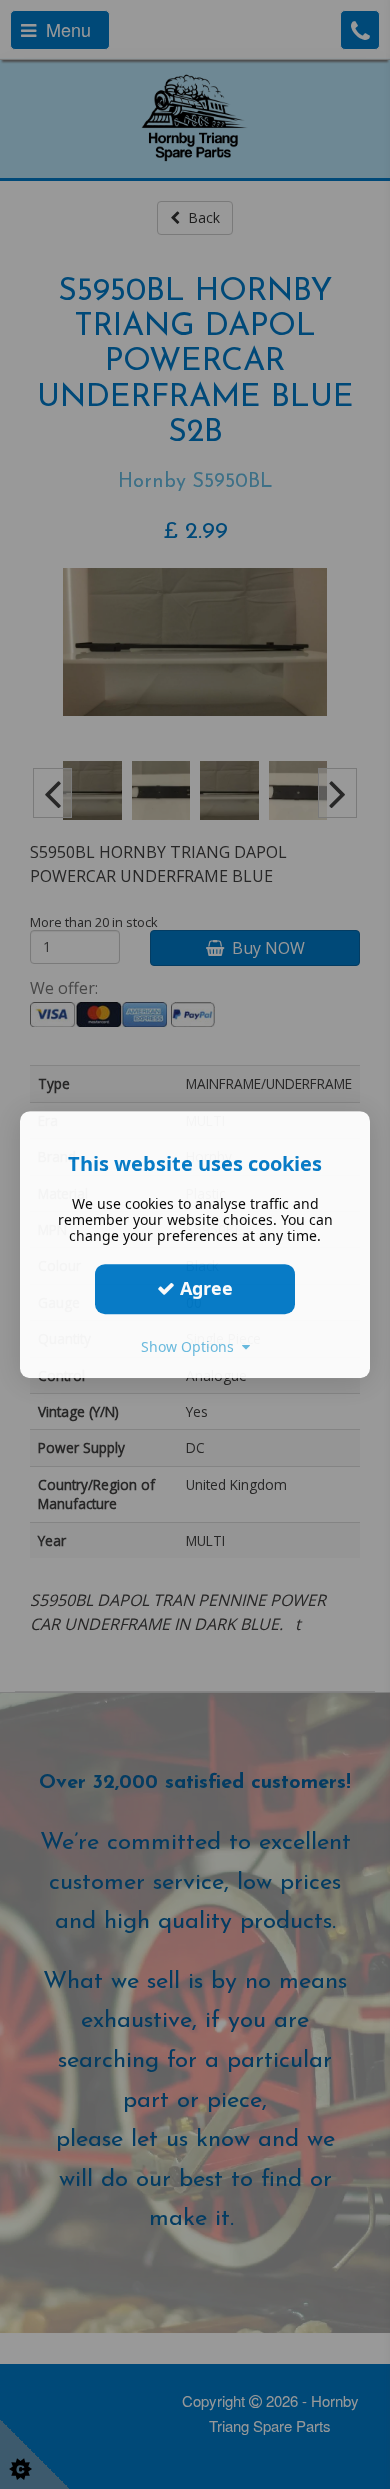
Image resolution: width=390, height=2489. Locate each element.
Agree (204, 1288)
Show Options (191, 1346)
